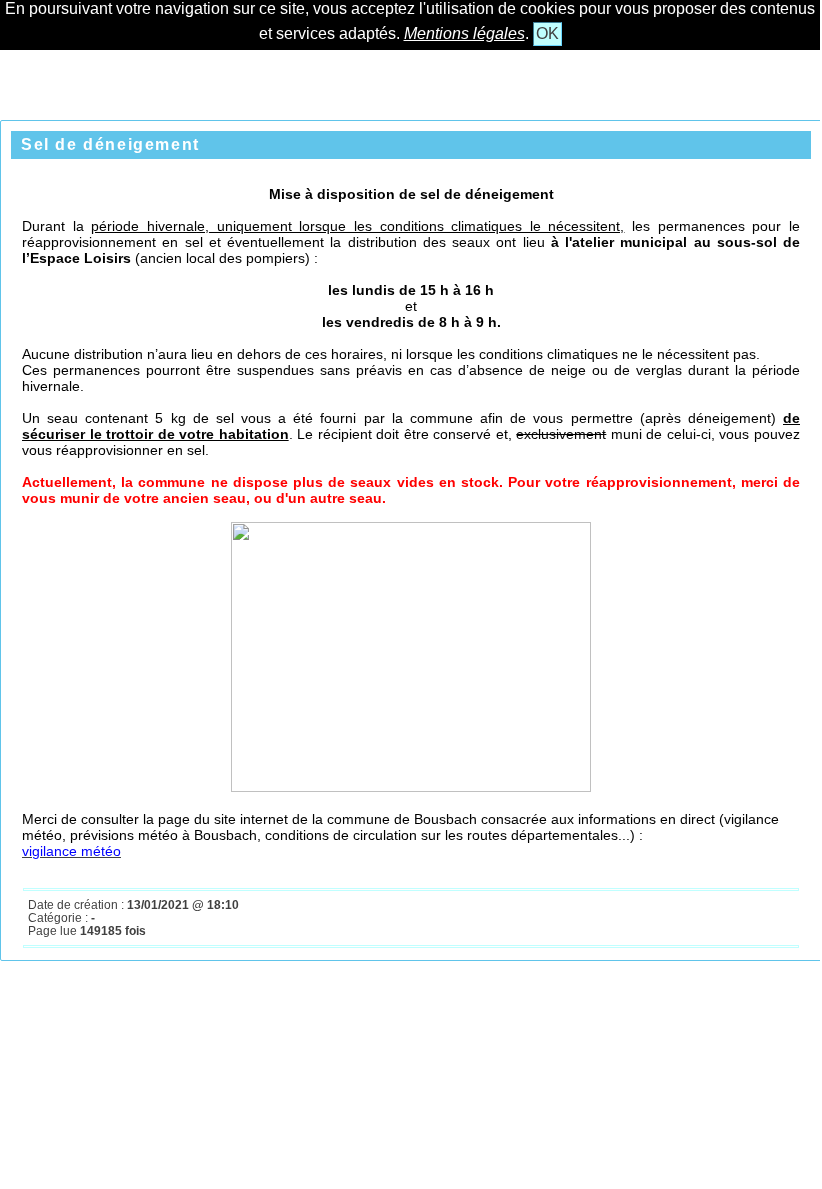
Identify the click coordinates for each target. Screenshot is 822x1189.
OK (547, 33)
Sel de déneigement (110, 144)
